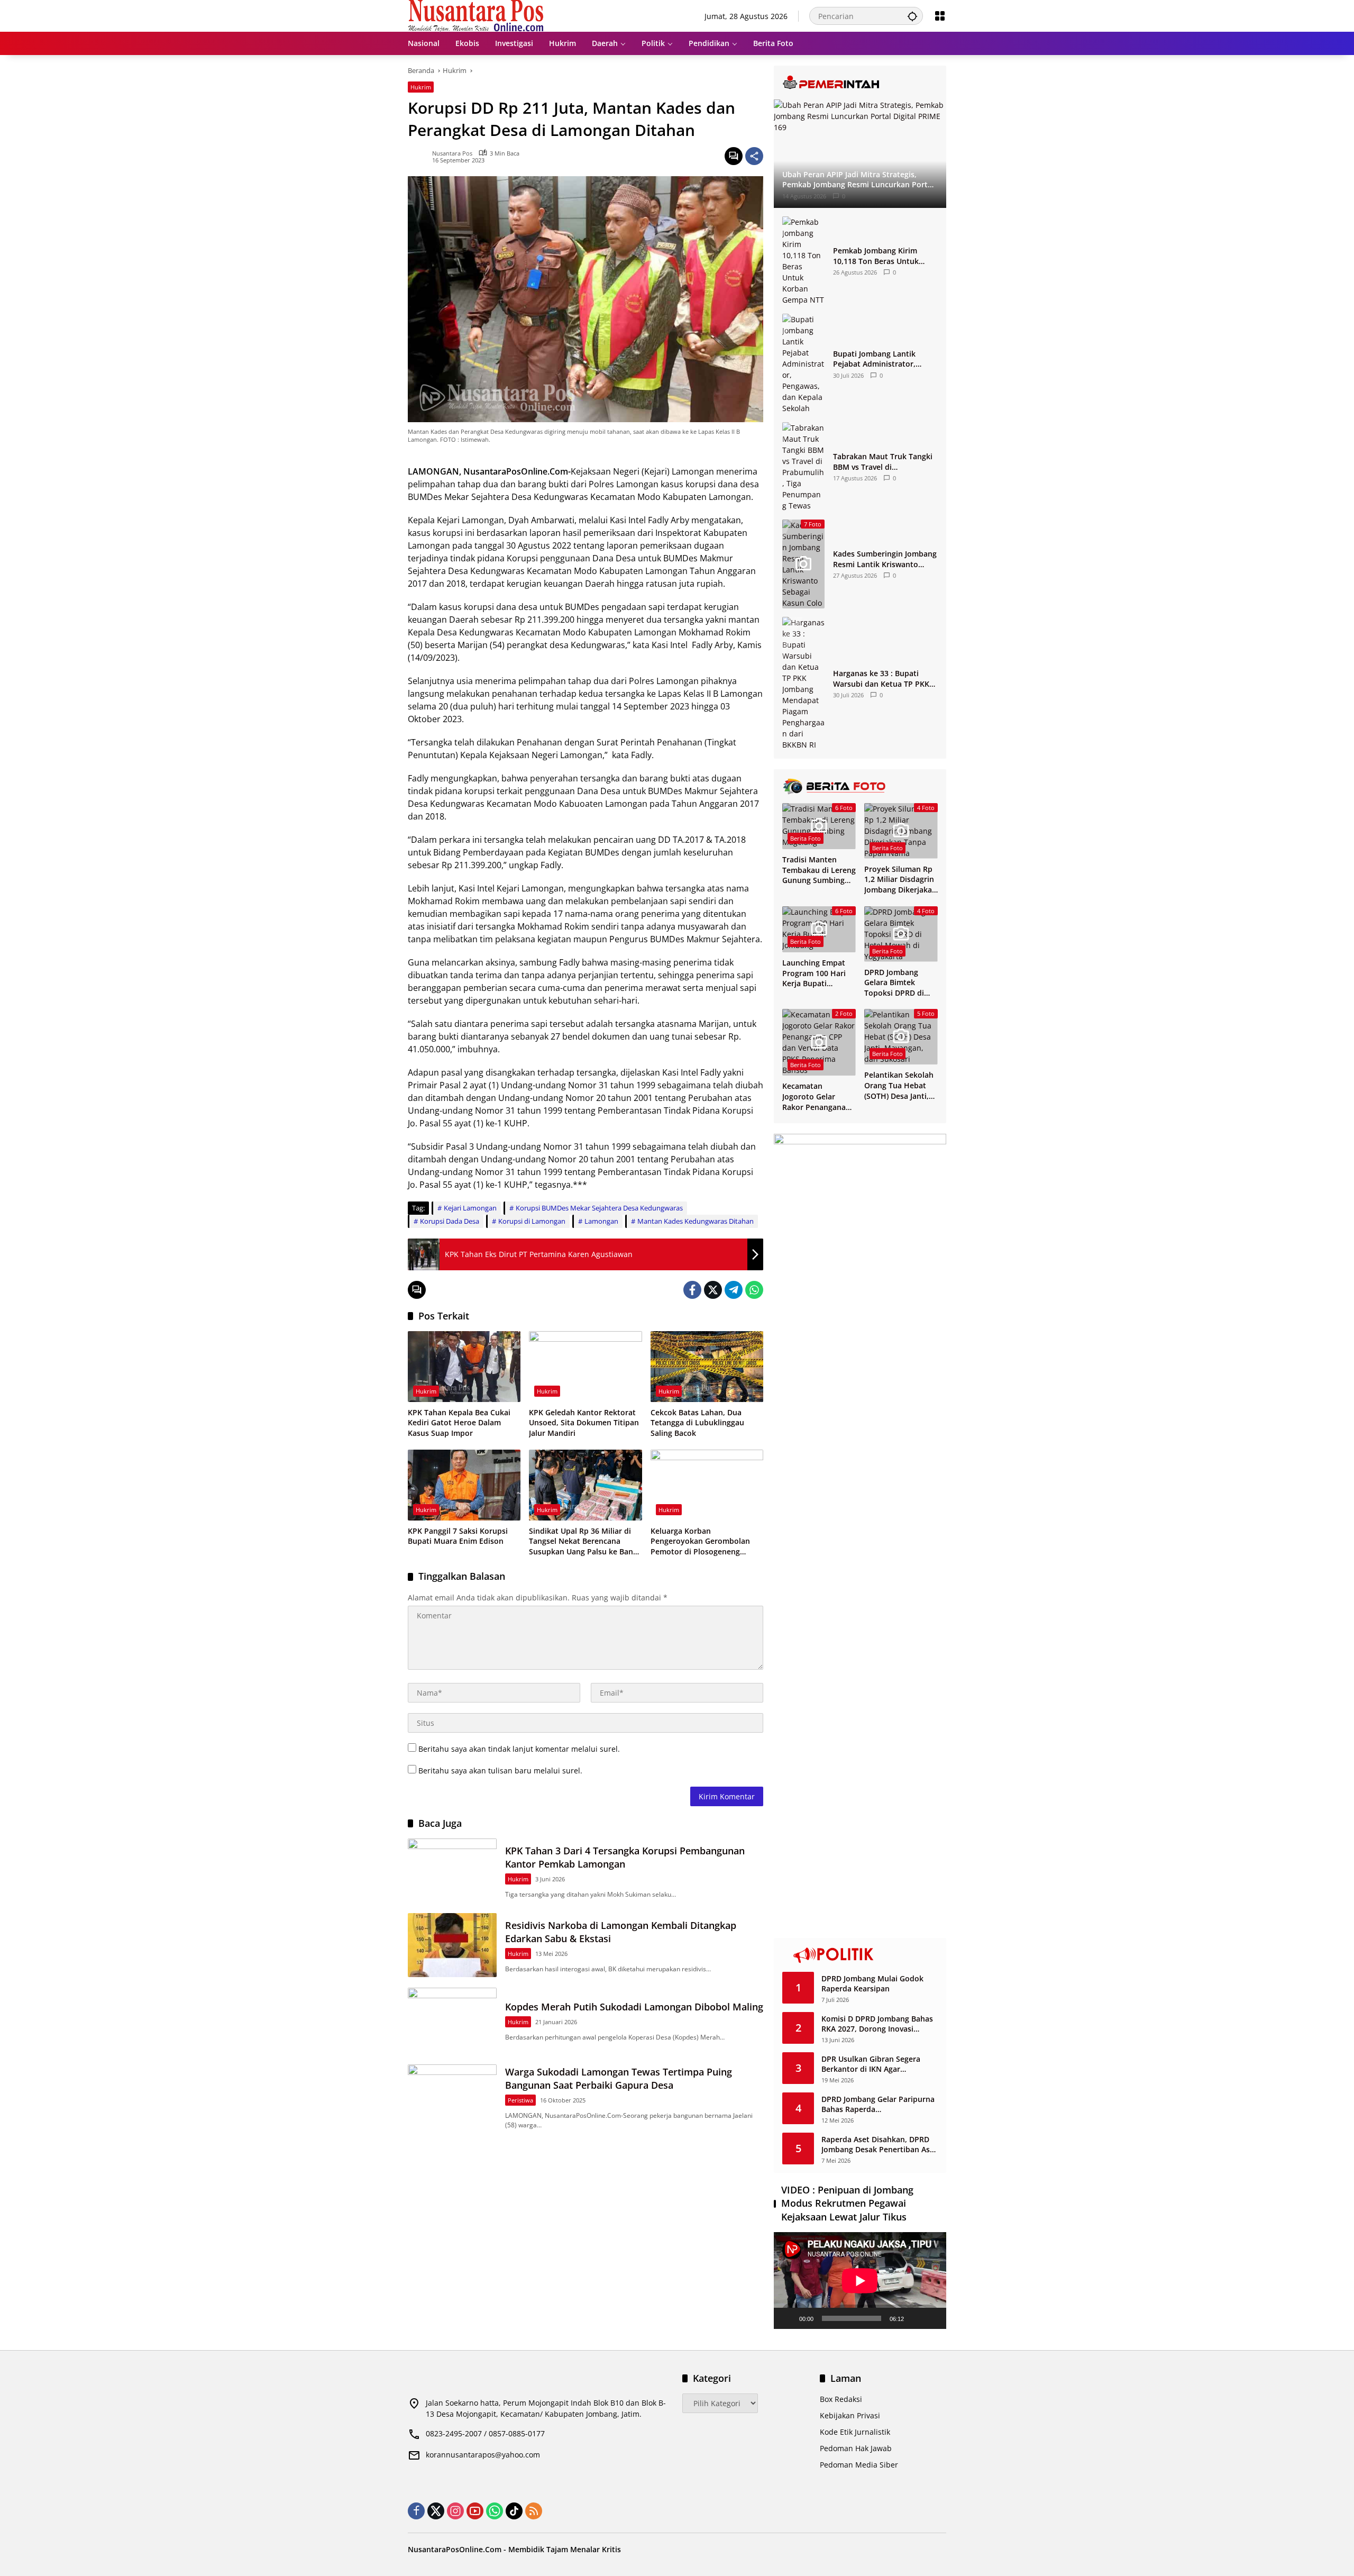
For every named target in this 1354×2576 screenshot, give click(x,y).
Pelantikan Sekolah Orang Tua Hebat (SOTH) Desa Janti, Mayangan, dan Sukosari (899, 1085)
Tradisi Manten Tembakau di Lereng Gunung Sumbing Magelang (819, 870)
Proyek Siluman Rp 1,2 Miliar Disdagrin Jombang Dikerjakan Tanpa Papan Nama (900, 880)
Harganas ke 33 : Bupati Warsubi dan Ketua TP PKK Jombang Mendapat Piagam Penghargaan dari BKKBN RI (883, 679)
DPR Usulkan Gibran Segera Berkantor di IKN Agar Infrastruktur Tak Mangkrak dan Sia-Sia (879, 2064)
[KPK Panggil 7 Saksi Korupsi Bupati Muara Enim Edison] (464, 1485)
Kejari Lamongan (470, 1208)
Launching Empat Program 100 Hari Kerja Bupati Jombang (814, 973)
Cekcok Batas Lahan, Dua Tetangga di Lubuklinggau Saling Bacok (697, 1423)
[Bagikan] (754, 156)
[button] (912, 16)
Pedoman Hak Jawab (856, 2448)
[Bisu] (916, 2318)
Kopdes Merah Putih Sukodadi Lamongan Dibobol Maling (634, 2007)
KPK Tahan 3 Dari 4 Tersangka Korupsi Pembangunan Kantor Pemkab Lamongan (625, 1857)
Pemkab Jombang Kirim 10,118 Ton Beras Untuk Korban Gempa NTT (876, 256)
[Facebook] (692, 1290)
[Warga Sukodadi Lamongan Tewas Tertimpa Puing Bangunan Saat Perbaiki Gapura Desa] (452, 2096)
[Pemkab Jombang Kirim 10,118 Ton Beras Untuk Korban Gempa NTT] (803, 261)
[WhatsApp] (754, 1290)
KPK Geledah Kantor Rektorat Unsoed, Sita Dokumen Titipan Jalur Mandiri (584, 1423)
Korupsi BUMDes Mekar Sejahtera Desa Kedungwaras (599, 1208)
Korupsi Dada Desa (450, 1221)
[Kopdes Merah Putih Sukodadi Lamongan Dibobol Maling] (452, 2020)
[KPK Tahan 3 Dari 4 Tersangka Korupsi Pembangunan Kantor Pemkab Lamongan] (452, 1870)
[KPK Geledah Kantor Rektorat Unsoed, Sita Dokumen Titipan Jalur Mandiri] (585, 1367)
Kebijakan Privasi (850, 2415)
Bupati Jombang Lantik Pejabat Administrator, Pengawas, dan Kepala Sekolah (874, 359)
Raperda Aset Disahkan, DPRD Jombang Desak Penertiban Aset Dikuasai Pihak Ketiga (879, 2145)
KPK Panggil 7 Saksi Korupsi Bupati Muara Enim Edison (458, 1536)
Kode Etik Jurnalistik (855, 2432)
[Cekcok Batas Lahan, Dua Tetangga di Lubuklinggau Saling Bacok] (707, 1367)
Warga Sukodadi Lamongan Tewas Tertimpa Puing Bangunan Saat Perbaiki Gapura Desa (619, 2078)
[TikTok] (514, 2511)
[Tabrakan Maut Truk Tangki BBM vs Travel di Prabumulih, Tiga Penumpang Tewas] (803, 467)
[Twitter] (713, 1290)
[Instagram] (455, 2511)
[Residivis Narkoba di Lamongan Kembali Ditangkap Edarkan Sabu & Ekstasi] (452, 1945)
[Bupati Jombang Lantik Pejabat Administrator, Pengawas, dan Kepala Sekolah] (803, 364)
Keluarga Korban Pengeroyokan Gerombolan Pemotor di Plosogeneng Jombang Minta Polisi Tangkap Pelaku (705, 1541)
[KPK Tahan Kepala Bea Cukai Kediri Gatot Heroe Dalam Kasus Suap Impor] (464, 1367)
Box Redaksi (841, 2399)
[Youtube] (475, 2511)
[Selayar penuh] (932, 2318)
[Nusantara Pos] (476, 15)
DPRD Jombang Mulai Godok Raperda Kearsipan (872, 1984)
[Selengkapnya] (860, 83)
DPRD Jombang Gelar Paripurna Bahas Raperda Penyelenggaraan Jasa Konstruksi (878, 2104)
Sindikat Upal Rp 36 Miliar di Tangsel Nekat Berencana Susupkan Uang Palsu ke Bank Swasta (583, 1541)
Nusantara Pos (452, 153)
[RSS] (534, 2511)
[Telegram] (734, 1290)
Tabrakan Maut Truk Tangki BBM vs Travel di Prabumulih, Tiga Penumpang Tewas (883, 462)
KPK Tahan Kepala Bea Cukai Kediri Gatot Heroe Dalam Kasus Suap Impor (459, 1423)
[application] (860, 2281)
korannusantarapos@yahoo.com (483, 2455)
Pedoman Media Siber (859, 2465)
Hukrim (421, 87)
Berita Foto (806, 838)
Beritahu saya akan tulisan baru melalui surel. (500, 1771)
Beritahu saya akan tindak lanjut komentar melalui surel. (519, 1749)
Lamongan (601, 1221)
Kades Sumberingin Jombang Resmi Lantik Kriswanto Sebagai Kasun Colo (885, 559)
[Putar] (788, 2318)
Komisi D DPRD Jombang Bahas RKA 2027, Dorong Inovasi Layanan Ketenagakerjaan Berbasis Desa (877, 2024)
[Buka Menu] (940, 16)
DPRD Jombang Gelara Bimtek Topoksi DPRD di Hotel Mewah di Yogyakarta (894, 983)
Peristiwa (520, 2100)
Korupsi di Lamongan (532, 1221)
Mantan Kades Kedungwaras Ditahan (696, 1221)
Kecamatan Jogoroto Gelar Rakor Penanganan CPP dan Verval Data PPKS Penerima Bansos (819, 1096)
